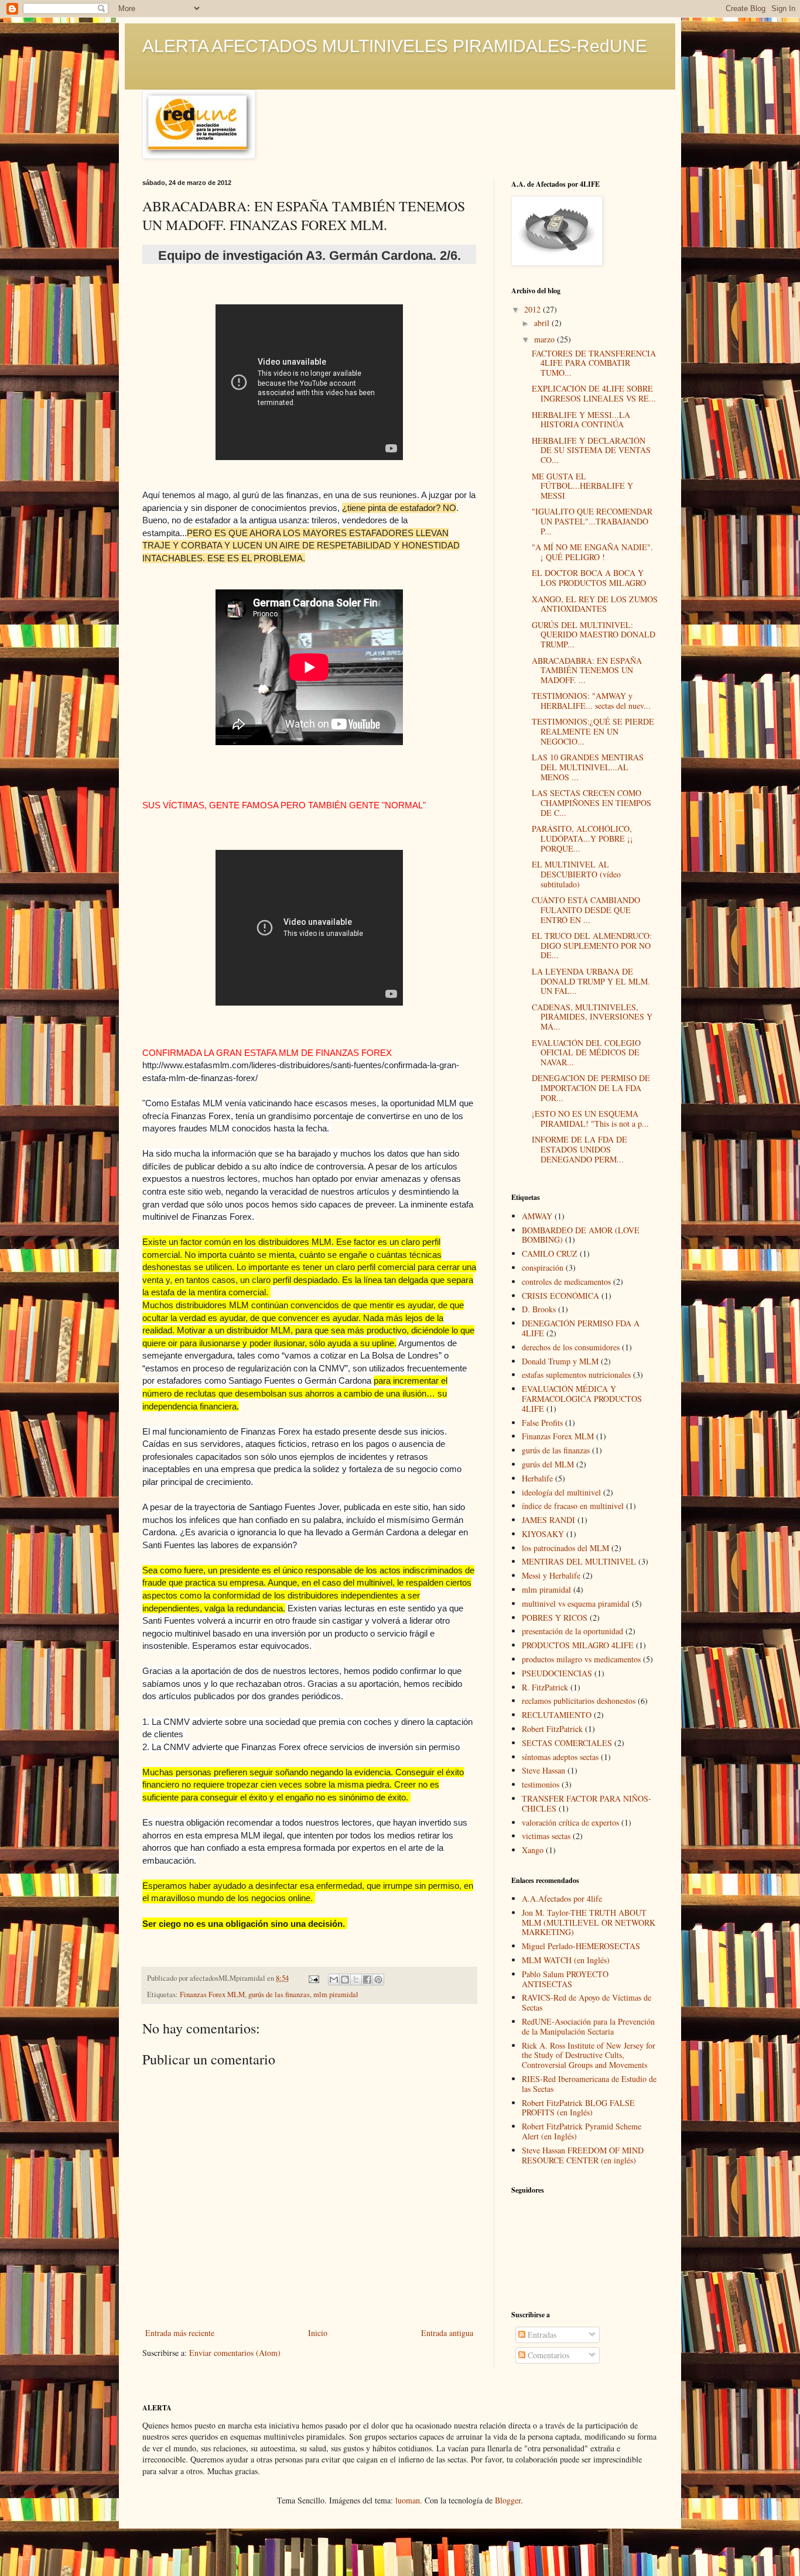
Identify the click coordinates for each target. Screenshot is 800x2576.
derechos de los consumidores (571, 1347)
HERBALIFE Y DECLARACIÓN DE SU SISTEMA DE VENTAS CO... (591, 450)
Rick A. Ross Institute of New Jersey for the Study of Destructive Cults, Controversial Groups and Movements (589, 2055)
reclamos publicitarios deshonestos (579, 1701)
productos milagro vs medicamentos (581, 1659)
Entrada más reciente (180, 2333)
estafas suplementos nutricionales (576, 1375)
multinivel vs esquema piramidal (576, 1603)
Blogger (508, 2500)
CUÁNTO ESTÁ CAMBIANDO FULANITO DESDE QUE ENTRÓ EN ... (586, 910)
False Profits (542, 1423)
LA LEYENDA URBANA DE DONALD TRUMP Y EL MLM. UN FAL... (591, 981)
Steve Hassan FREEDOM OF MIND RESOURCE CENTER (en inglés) (583, 2155)
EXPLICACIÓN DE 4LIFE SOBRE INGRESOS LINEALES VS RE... (594, 393)
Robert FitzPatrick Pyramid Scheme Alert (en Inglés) (582, 2131)
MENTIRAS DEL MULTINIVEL (579, 1561)
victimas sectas (546, 1836)
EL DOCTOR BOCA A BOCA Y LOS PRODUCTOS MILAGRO (589, 578)
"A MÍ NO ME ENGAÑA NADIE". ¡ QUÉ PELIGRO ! (592, 552)
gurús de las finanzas (279, 1994)
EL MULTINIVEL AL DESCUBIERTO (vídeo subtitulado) (576, 874)
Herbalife (537, 1478)
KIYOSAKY (543, 1534)
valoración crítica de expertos (570, 1822)
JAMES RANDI (548, 1520)
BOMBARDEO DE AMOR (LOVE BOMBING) (581, 1235)
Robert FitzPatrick (552, 1729)
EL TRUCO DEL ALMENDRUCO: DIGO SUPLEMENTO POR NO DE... (592, 946)
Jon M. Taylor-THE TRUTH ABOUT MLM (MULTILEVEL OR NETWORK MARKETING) (589, 1922)
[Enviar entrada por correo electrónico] (313, 1978)
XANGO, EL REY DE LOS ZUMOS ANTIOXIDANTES (595, 604)
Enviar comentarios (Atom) (235, 2353)
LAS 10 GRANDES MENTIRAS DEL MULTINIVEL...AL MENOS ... (588, 767)
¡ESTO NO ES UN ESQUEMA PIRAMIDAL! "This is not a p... (590, 1119)
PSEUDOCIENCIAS (557, 1673)
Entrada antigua (447, 2333)
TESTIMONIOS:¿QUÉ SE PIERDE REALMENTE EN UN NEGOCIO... (593, 731)
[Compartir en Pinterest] (378, 1980)
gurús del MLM (548, 1464)
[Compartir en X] (356, 1980)
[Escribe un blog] (345, 1980)
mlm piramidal (336, 1994)
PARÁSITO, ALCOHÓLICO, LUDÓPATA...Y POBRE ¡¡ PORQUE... (582, 838)
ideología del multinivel (561, 1492)
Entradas (541, 2335)
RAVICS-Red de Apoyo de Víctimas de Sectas (587, 2002)
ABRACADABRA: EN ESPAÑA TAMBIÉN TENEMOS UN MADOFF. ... (587, 670)
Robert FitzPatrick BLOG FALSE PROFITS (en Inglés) (578, 2108)
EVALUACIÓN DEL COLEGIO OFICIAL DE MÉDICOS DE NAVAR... (586, 1053)
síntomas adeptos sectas (560, 1757)
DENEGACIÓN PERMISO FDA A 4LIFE (581, 1328)
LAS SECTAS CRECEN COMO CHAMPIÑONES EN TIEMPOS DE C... (592, 803)
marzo (546, 339)
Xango (533, 1850)
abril (543, 323)
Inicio (318, 2333)
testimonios (541, 1784)
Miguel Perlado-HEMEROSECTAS (581, 1946)
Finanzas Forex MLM (212, 1994)
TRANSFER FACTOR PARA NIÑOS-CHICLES (587, 1803)
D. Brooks (539, 1309)
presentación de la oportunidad (572, 1631)
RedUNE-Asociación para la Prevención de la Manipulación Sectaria (588, 2026)
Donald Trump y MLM (560, 1361)
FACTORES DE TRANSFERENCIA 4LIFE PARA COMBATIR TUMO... (594, 363)
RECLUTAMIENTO (557, 1715)
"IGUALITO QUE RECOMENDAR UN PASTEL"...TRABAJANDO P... (592, 521)
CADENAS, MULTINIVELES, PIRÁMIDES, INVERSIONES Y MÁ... (592, 1017)
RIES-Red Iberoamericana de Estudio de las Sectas (589, 2084)
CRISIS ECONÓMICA (560, 1296)
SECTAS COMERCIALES (567, 1743)
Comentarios (547, 2355)
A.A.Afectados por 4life (562, 1898)
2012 (534, 309)
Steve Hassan (543, 1770)
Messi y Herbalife (551, 1575)
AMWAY (537, 1216)
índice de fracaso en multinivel (573, 1506)
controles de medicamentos (566, 1282)
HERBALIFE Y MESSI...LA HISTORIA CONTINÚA (581, 420)
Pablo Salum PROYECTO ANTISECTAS (565, 1979)
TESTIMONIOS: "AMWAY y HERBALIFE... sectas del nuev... (591, 701)
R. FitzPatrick (545, 1687)
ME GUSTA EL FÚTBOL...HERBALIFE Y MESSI (582, 486)
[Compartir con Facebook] (367, 1980)
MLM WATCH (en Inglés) (566, 1960)
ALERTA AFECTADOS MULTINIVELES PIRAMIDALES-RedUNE (395, 46)
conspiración (543, 1268)
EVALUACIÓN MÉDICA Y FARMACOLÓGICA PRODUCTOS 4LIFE (582, 1399)
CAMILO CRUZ (550, 1253)
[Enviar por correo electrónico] (334, 1980)
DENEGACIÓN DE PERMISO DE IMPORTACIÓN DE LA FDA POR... (591, 1088)
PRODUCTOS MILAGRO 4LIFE (578, 1645)
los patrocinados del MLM (565, 1548)
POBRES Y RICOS (555, 1618)
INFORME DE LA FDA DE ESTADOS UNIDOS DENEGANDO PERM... (580, 1149)
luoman (408, 2500)
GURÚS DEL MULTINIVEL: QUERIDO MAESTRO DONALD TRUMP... (594, 635)
